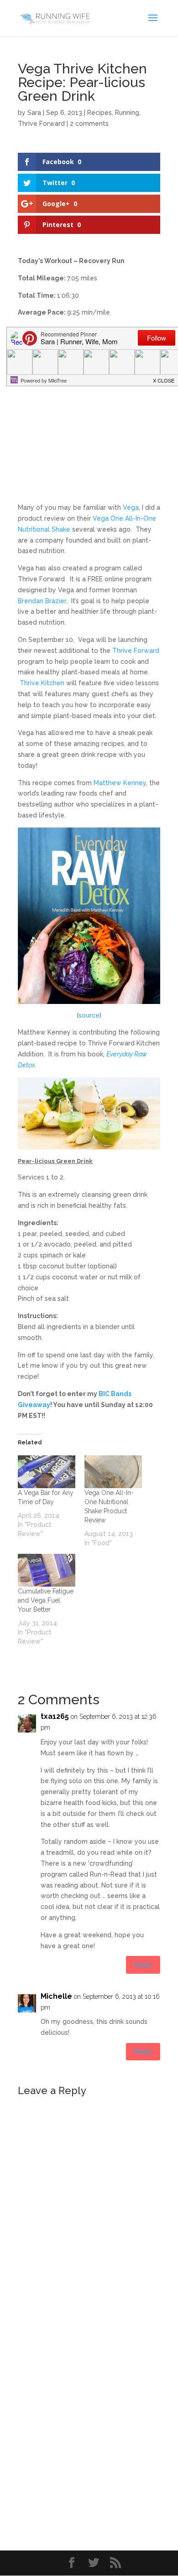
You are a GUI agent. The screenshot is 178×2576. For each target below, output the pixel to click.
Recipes (99, 113)
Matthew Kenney (120, 783)
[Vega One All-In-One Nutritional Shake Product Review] (113, 1472)
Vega (131, 507)
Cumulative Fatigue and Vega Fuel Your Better (46, 1600)
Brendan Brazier (42, 601)
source (89, 1015)
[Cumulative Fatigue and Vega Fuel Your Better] (47, 1570)
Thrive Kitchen (42, 683)
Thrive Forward (41, 124)
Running (127, 113)
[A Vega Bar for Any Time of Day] (47, 1472)
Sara (34, 113)
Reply (143, 1965)
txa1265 (55, 1716)
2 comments (89, 124)
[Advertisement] (89, 414)
